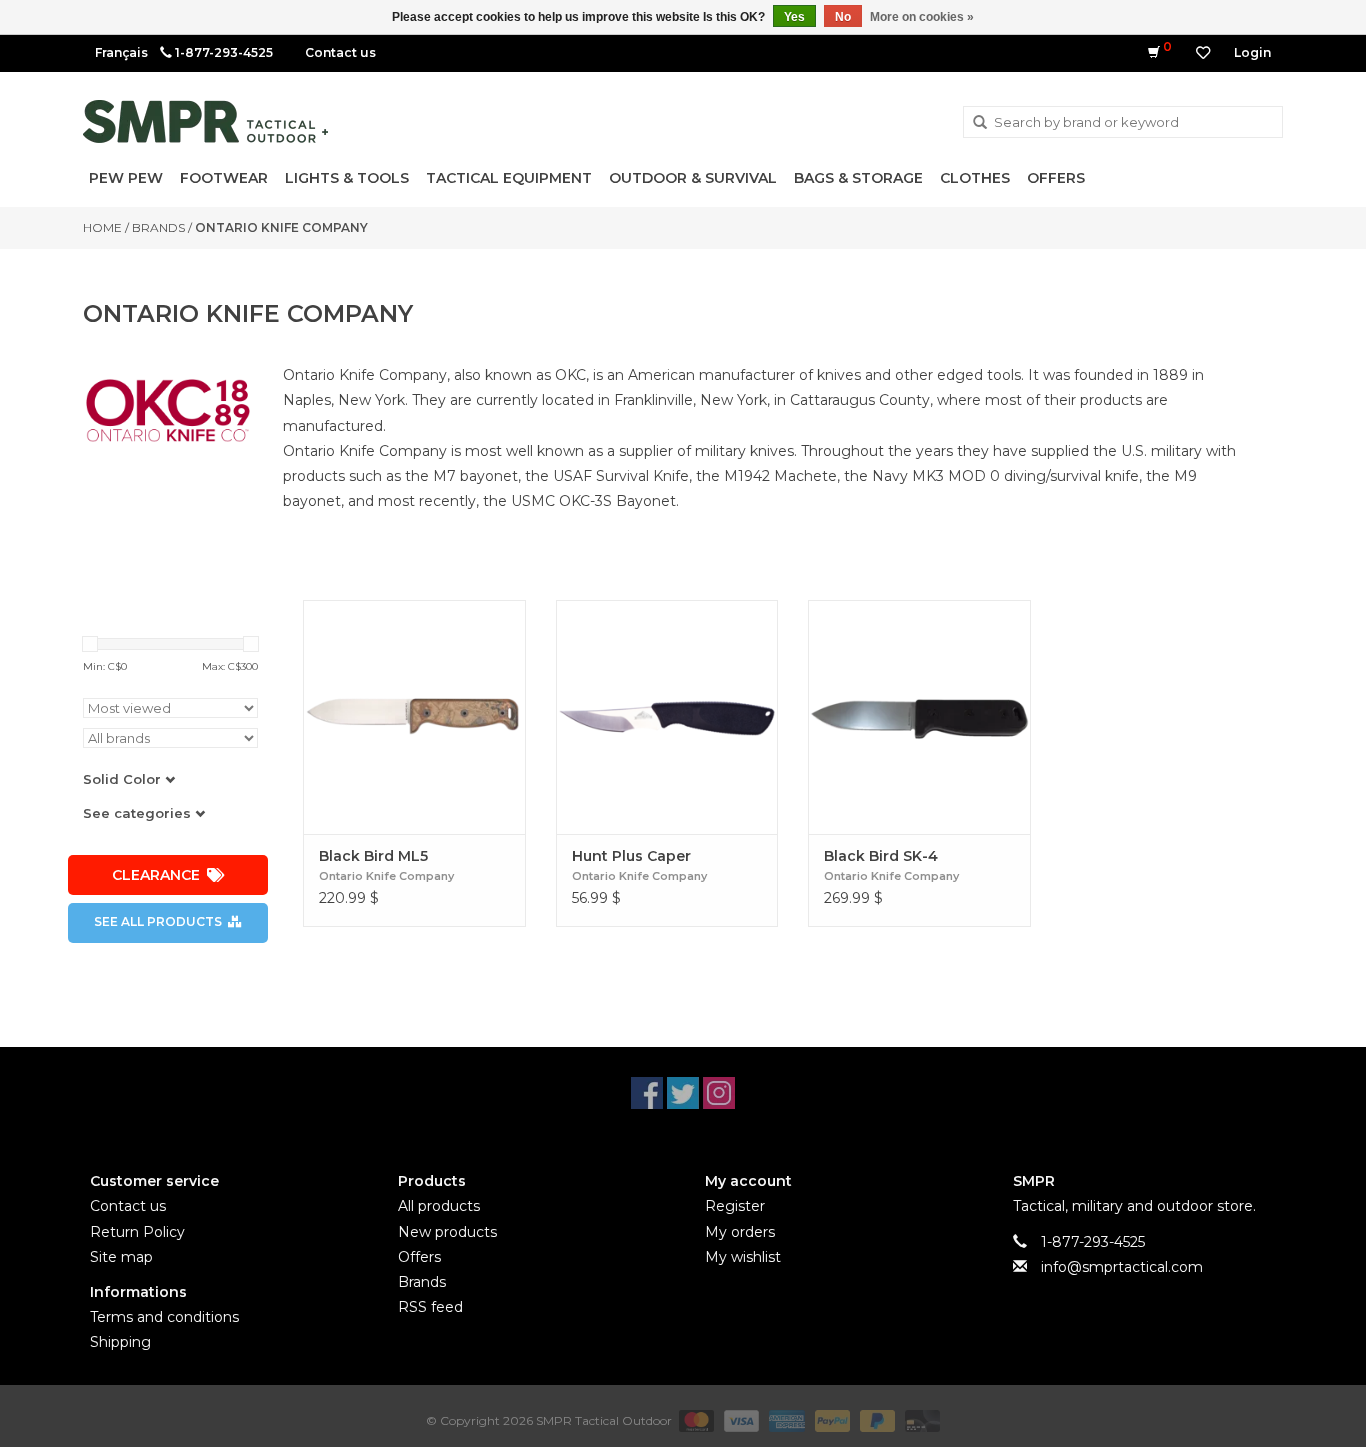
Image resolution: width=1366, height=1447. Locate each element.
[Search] (980, 123)
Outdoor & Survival (693, 178)
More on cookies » (922, 17)
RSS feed (430, 1307)
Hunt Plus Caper (631, 856)
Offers (1056, 178)
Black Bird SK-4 (881, 856)
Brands (158, 227)
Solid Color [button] (124, 779)
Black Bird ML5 (373, 856)
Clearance (156, 875)
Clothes (975, 178)
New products (447, 1232)
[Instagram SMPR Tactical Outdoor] (719, 1093)
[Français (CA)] (121, 52)
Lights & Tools (347, 178)
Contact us (340, 52)
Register (735, 1206)
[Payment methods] (694, 1420)
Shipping (120, 1342)
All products (439, 1206)
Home (102, 227)
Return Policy (137, 1232)
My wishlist (743, 1257)
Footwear (224, 178)
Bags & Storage (858, 178)
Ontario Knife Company (281, 227)
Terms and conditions (164, 1317)
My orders (740, 1232)
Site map (121, 1257)
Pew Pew (126, 178)
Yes (794, 17)
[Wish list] (1203, 53)
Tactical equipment (509, 178)
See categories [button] (139, 813)
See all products (158, 921)
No (843, 17)
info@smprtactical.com (1122, 1267)
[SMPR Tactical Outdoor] (205, 121)
